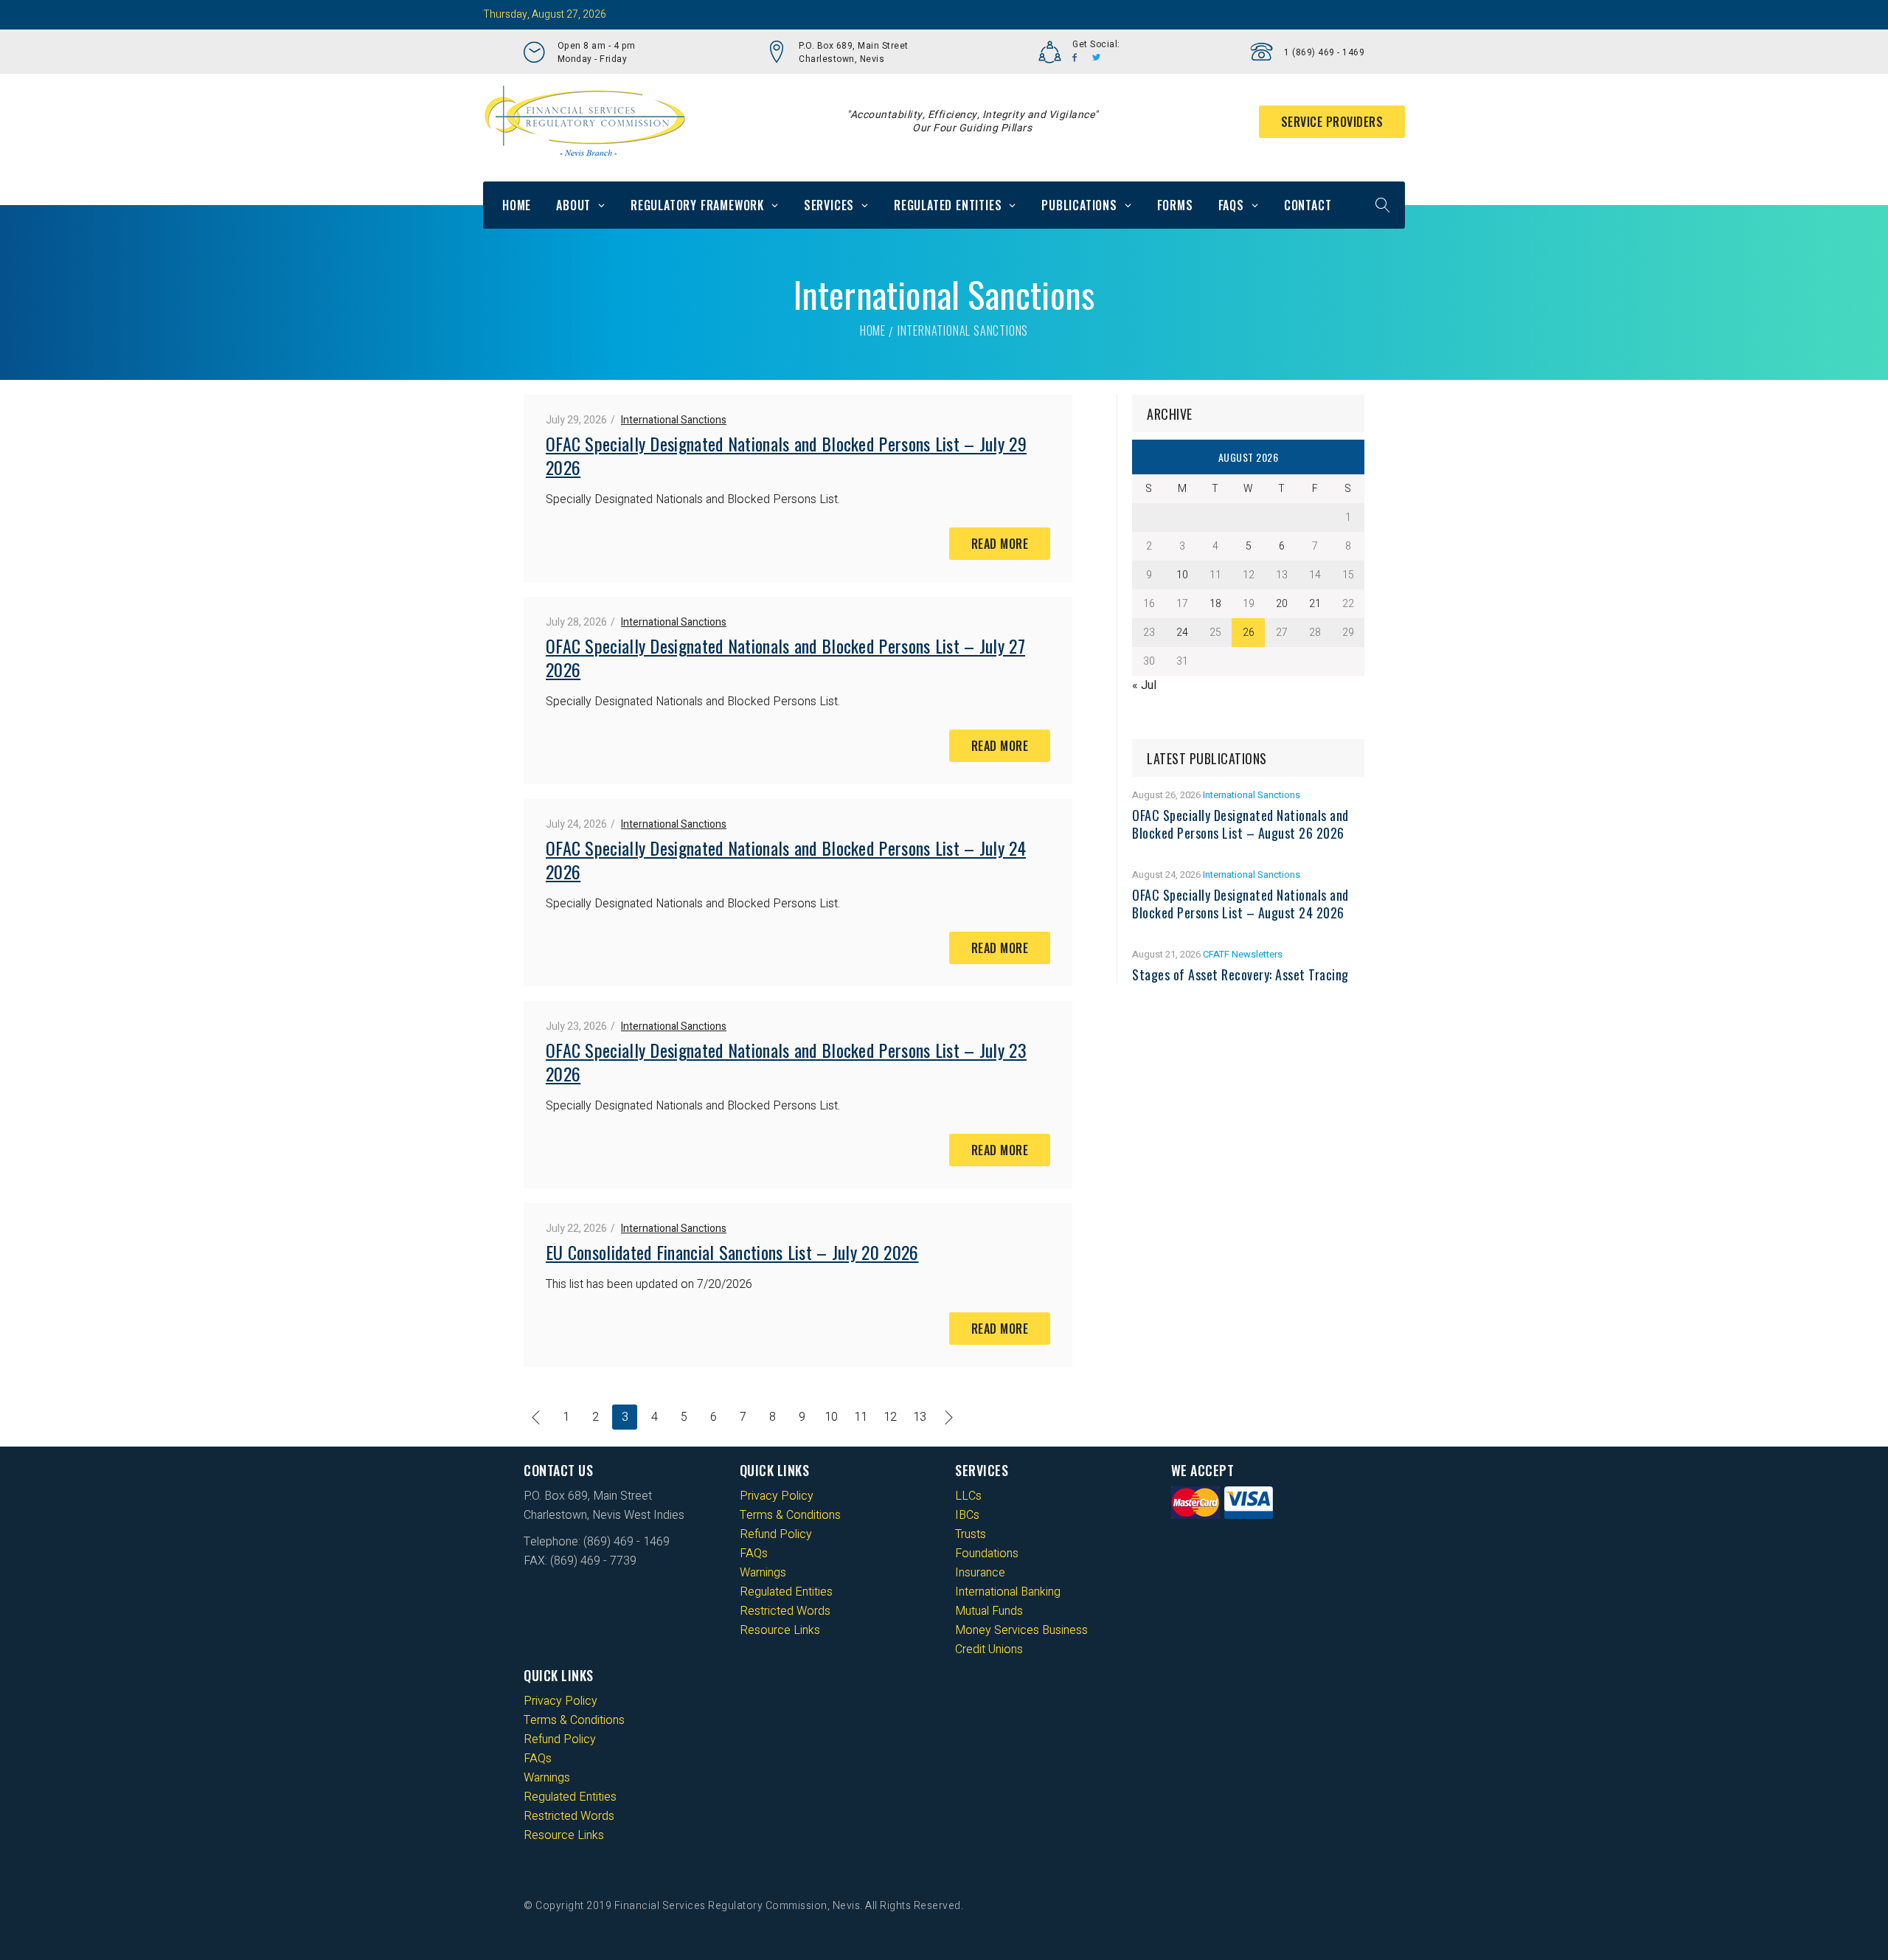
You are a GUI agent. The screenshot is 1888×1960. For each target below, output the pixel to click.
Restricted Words (785, 1611)
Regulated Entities (948, 205)
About (573, 205)
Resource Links (780, 1630)
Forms (1175, 205)
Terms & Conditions (790, 1515)
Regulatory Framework (697, 205)
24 (1182, 633)
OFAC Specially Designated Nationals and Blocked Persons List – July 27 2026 (785, 657)
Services (829, 205)
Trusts (971, 1534)
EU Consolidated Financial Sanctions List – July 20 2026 (732, 1252)
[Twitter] (1097, 58)
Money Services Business (1021, 1630)
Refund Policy (776, 1534)
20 (1282, 604)
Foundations (987, 1554)
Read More (1000, 544)
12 (890, 1417)
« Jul (1144, 685)
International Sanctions (674, 420)
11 (861, 1417)
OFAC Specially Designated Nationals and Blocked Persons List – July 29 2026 (786, 455)
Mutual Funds (989, 1611)
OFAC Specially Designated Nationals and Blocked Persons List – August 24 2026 (1240, 904)
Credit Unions (989, 1649)
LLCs (968, 1496)
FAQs (1231, 205)
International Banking (1008, 1592)
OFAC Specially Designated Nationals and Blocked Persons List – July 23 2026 (786, 1062)
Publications (1079, 205)
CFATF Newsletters (1243, 954)
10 (831, 1417)
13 (920, 1417)
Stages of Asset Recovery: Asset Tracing (1240, 974)
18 (1215, 604)
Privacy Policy (777, 1496)
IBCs (967, 1515)
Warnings (763, 1573)
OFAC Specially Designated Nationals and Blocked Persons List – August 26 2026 (1240, 824)
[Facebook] (1075, 58)
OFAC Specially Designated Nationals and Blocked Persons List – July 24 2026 (786, 859)
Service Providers (1332, 122)
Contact (1308, 205)
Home (517, 205)
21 (1315, 604)
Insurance (980, 1573)
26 (1249, 633)
